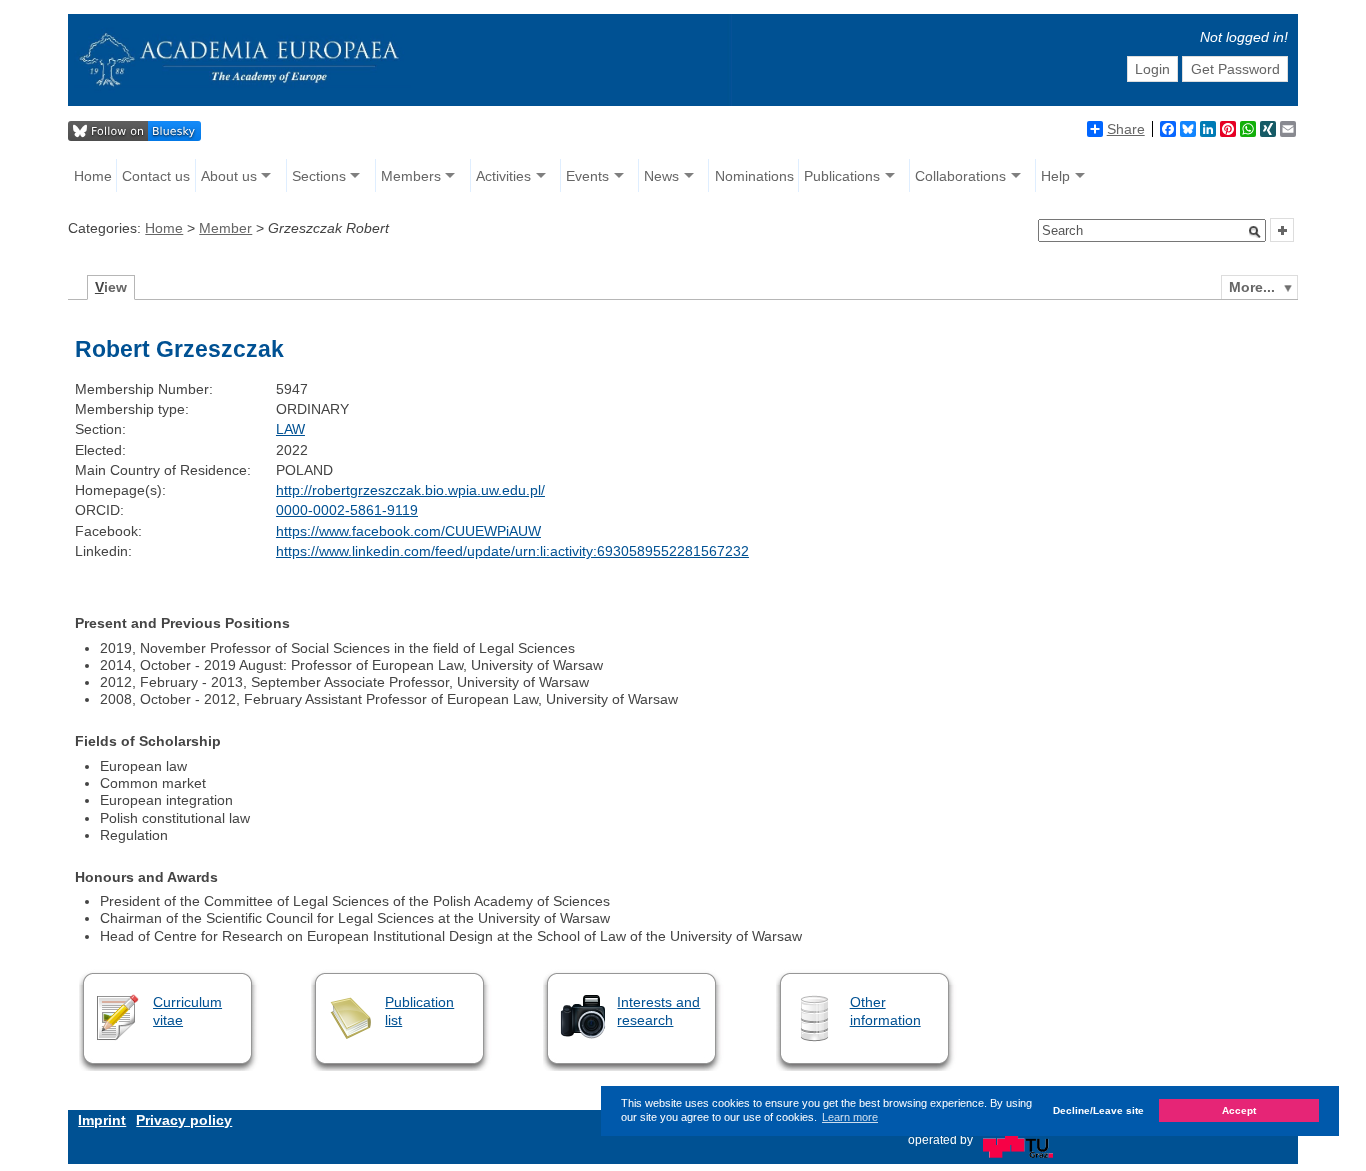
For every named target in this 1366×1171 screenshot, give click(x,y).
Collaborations (960, 176)
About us (229, 176)
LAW (290, 429)
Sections (319, 176)
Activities (503, 176)
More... (1252, 287)
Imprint (102, 1120)
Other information (885, 1010)
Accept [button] (1239, 1110)
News (661, 176)
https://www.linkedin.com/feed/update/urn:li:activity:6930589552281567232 (512, 551)
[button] (1255, 232)
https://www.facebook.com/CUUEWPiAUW (408, 531)
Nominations (754, 176)
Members (411, 176)
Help (1055, 176)
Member (225, 228)
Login (1152, 69)
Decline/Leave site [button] (1098, 1110)
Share (1126, 129)
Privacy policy (184, 1120)
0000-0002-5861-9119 (347, 510)
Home (93, 176)
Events (587, 176)
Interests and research (658, 1010)
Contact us (156, 176)
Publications (842, 176)
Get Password (1235, 69)
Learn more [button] (850, 1117)
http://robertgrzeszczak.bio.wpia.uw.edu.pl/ (410, 490)
